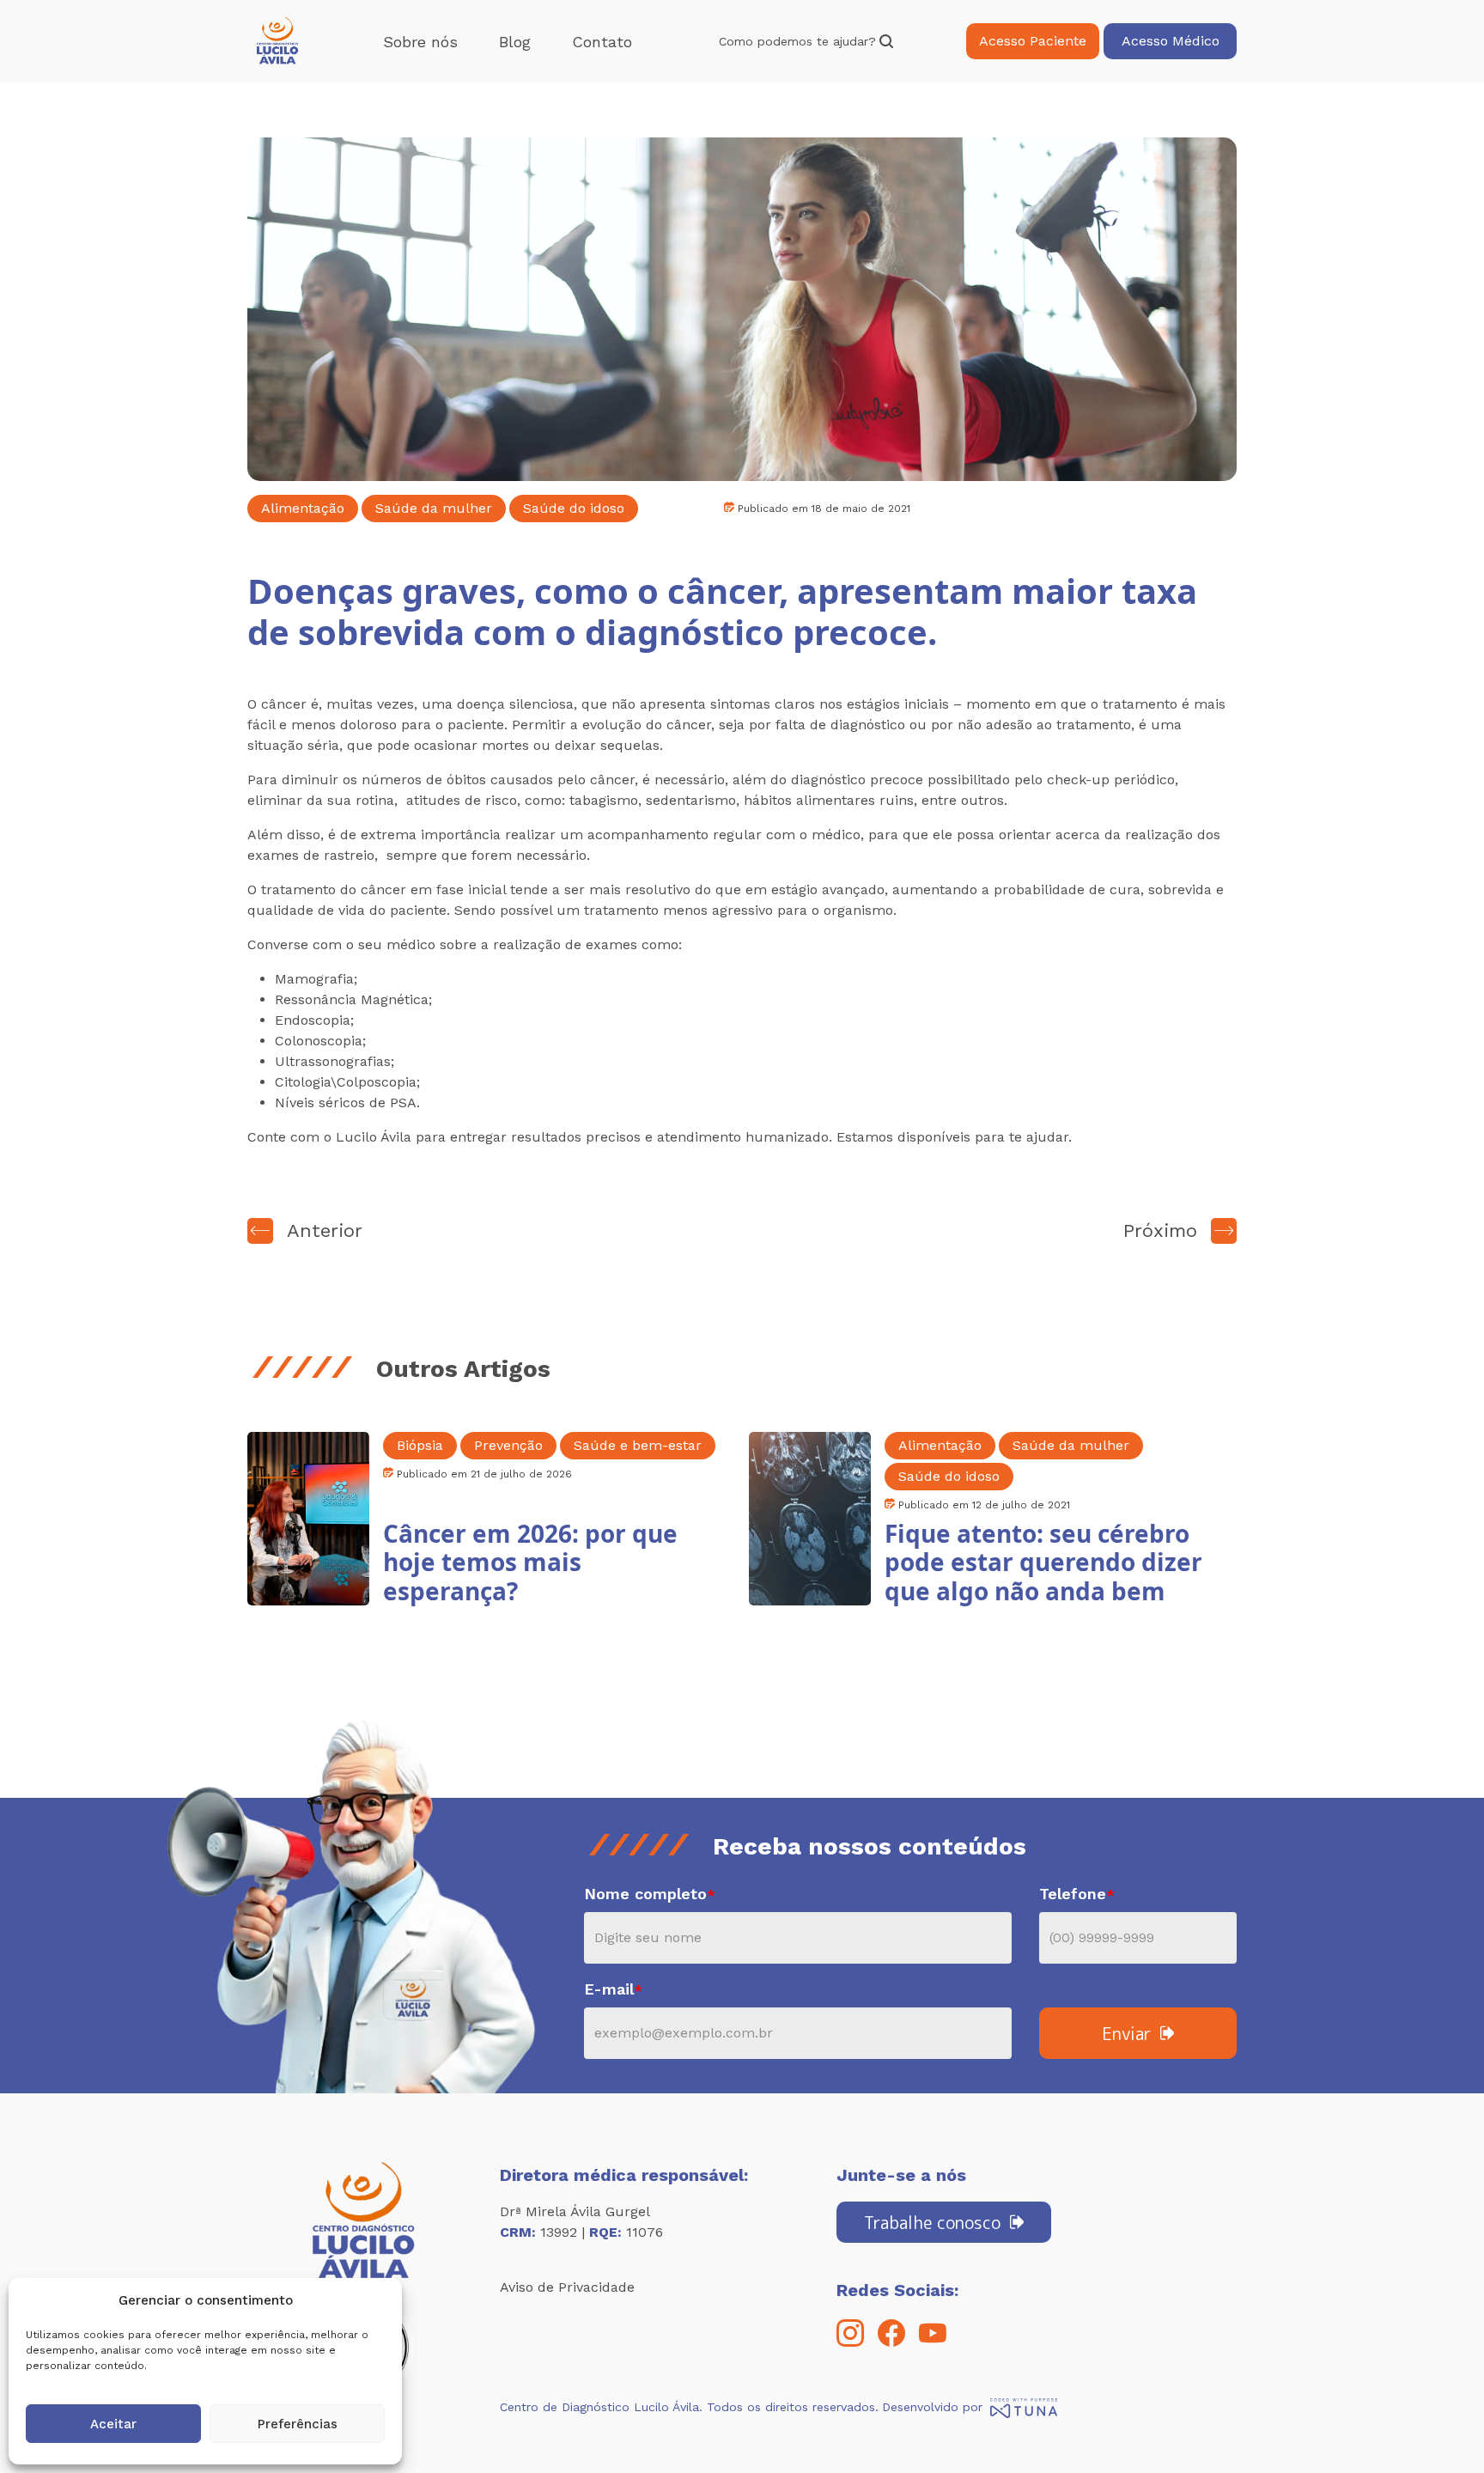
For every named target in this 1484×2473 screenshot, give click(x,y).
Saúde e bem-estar (638, 1445)
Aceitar (113, 2424)
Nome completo (650, 1894)
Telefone (1077, 1894)
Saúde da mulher (434, 508)
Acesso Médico (1171, 41)
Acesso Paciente (1033, 41)
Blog (515, 42)
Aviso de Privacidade (567, 2287)
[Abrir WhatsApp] (1441, 2430)
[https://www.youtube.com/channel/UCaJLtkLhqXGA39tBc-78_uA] (933, 2342)
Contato (602, 42)
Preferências (298, 2424)
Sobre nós (420, 42)
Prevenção (508, 1445)
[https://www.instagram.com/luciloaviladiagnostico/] (850, 2342)
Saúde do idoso (574, 508)
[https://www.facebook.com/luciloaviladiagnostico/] (891, 2342)
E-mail (613, 1989)
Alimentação (303, 508)
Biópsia (420, 1445)
